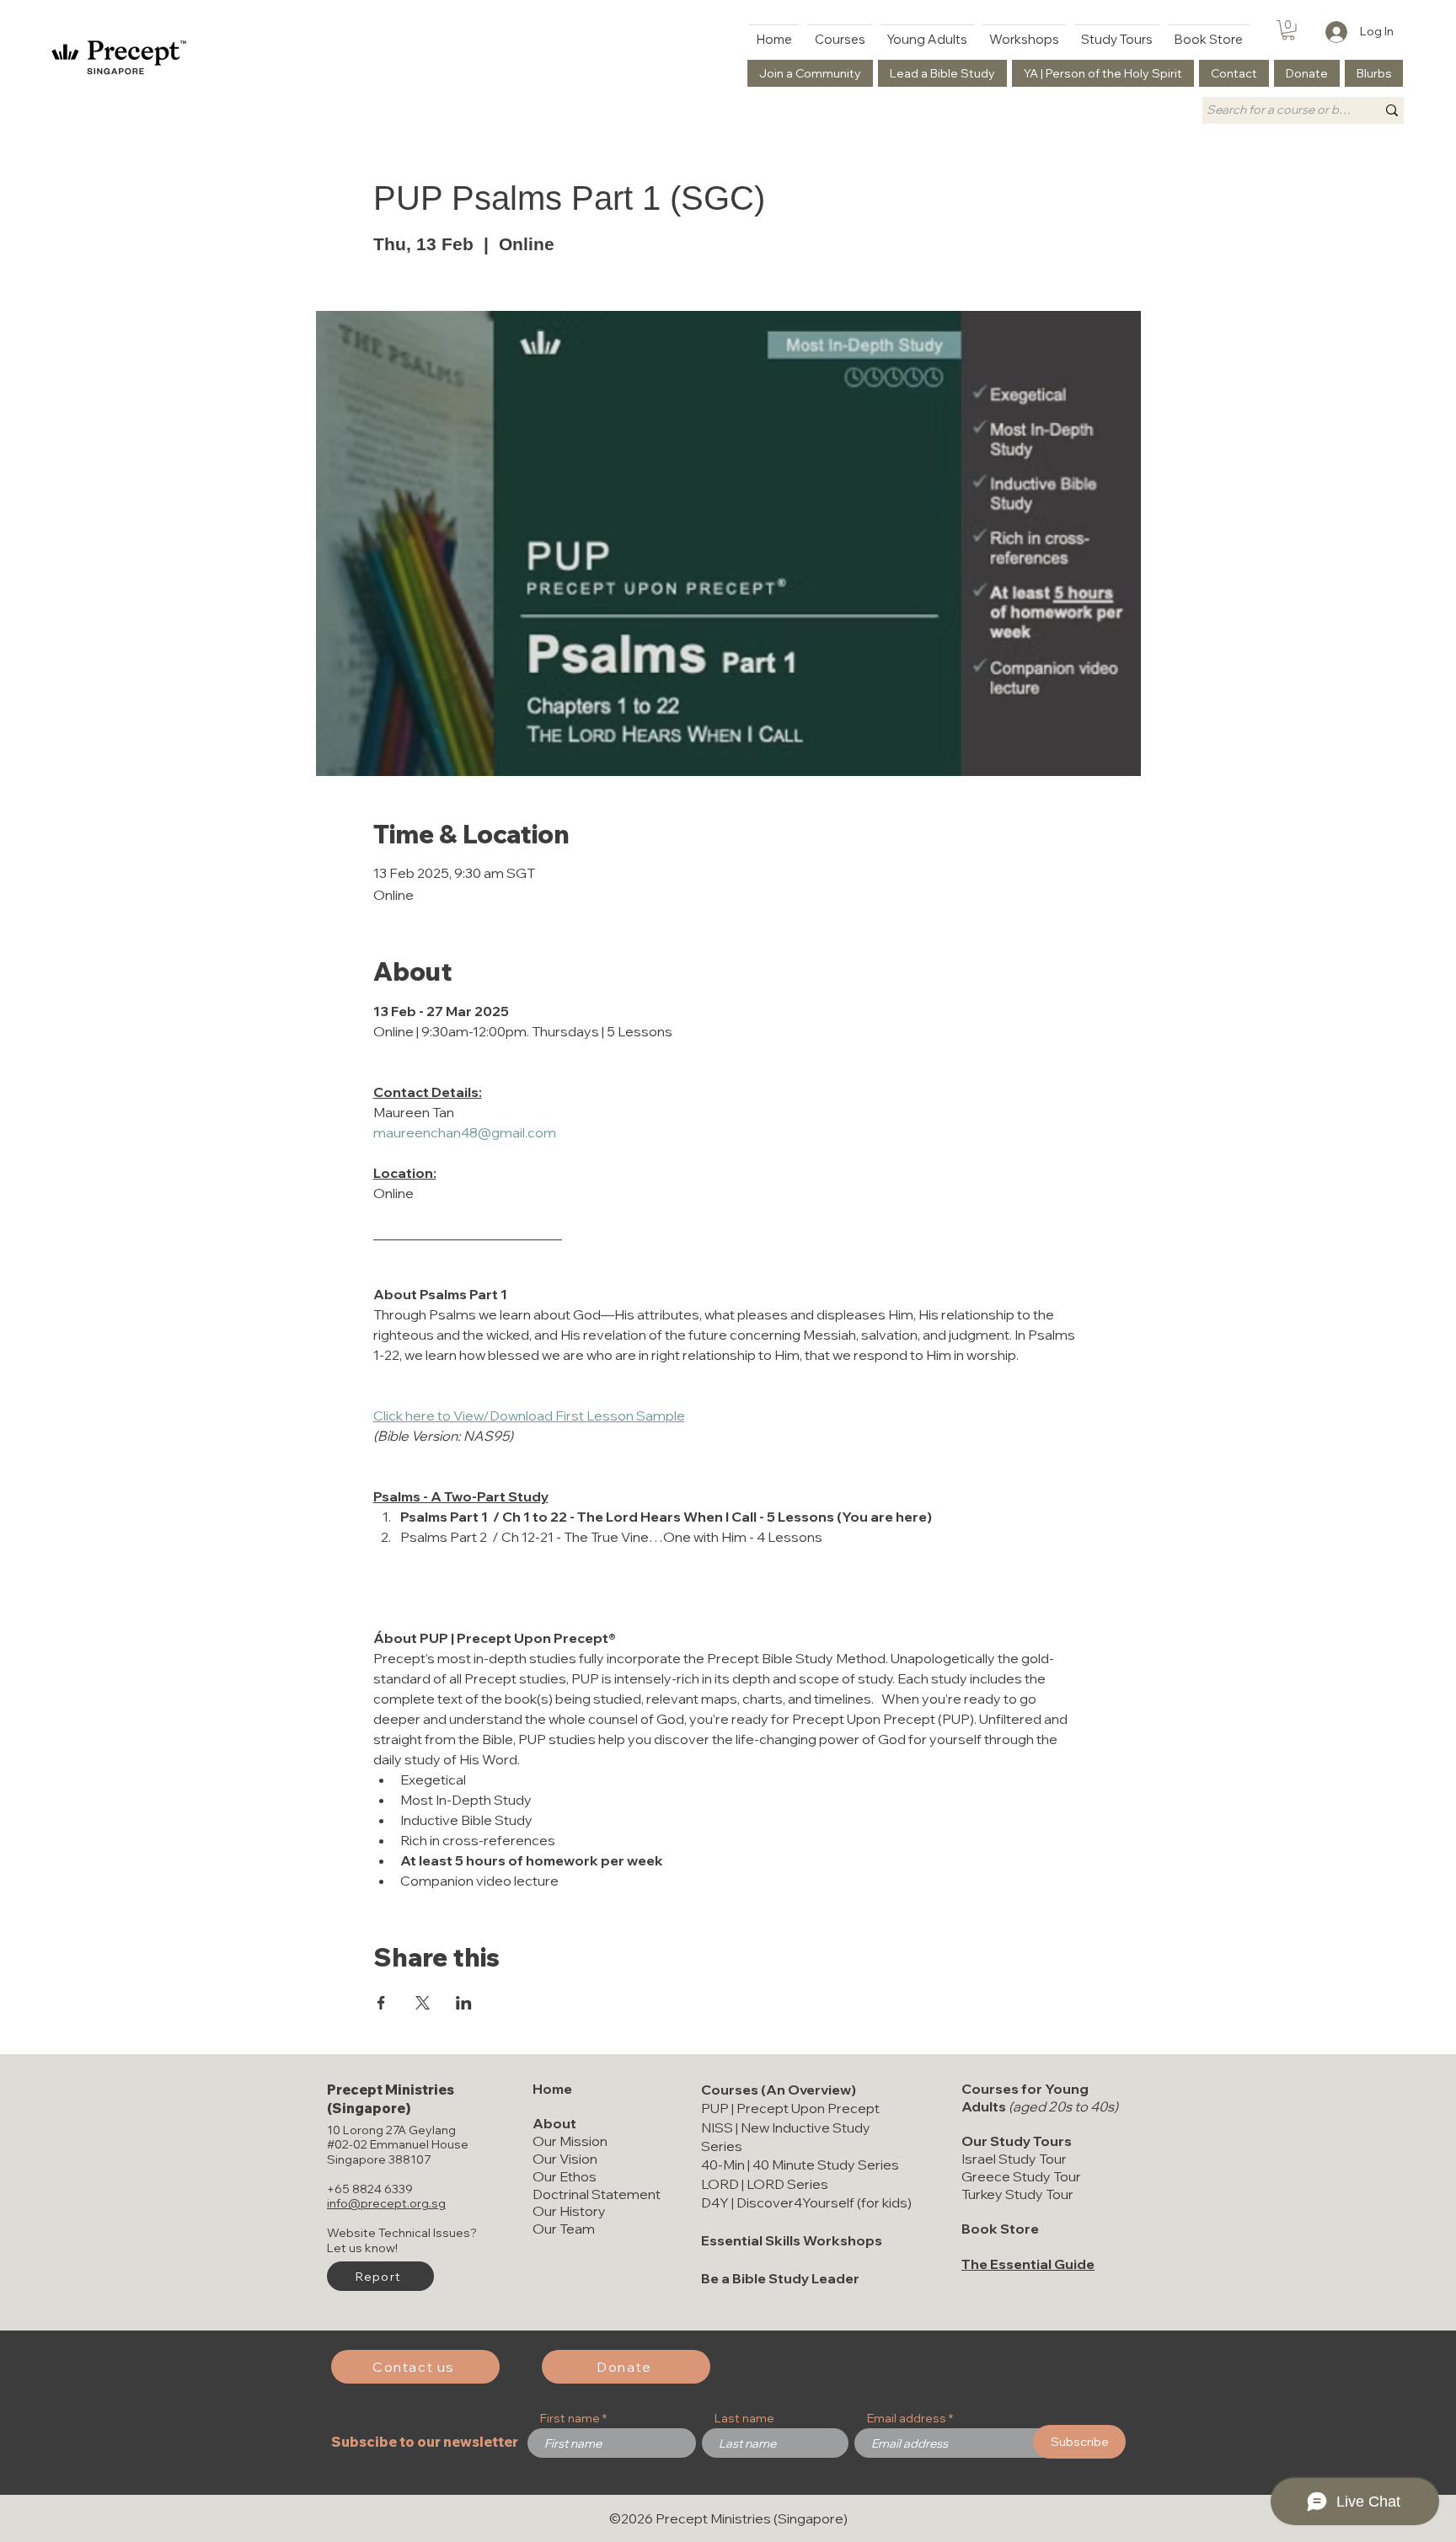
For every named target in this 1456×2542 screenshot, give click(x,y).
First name (570, 2418)
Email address (907, 2418)
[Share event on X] (423, 2003)
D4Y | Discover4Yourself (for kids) (806, 2202)
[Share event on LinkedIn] (464, 2003)
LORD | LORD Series (765, 2184)
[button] (1288, 30)
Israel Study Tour (1014, 2159)
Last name (744, 2418)
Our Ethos (565, 2176)
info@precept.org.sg (386, 2203)
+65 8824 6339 (370, 2189)
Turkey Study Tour (1017, 2194)
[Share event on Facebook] (381, 2003)
